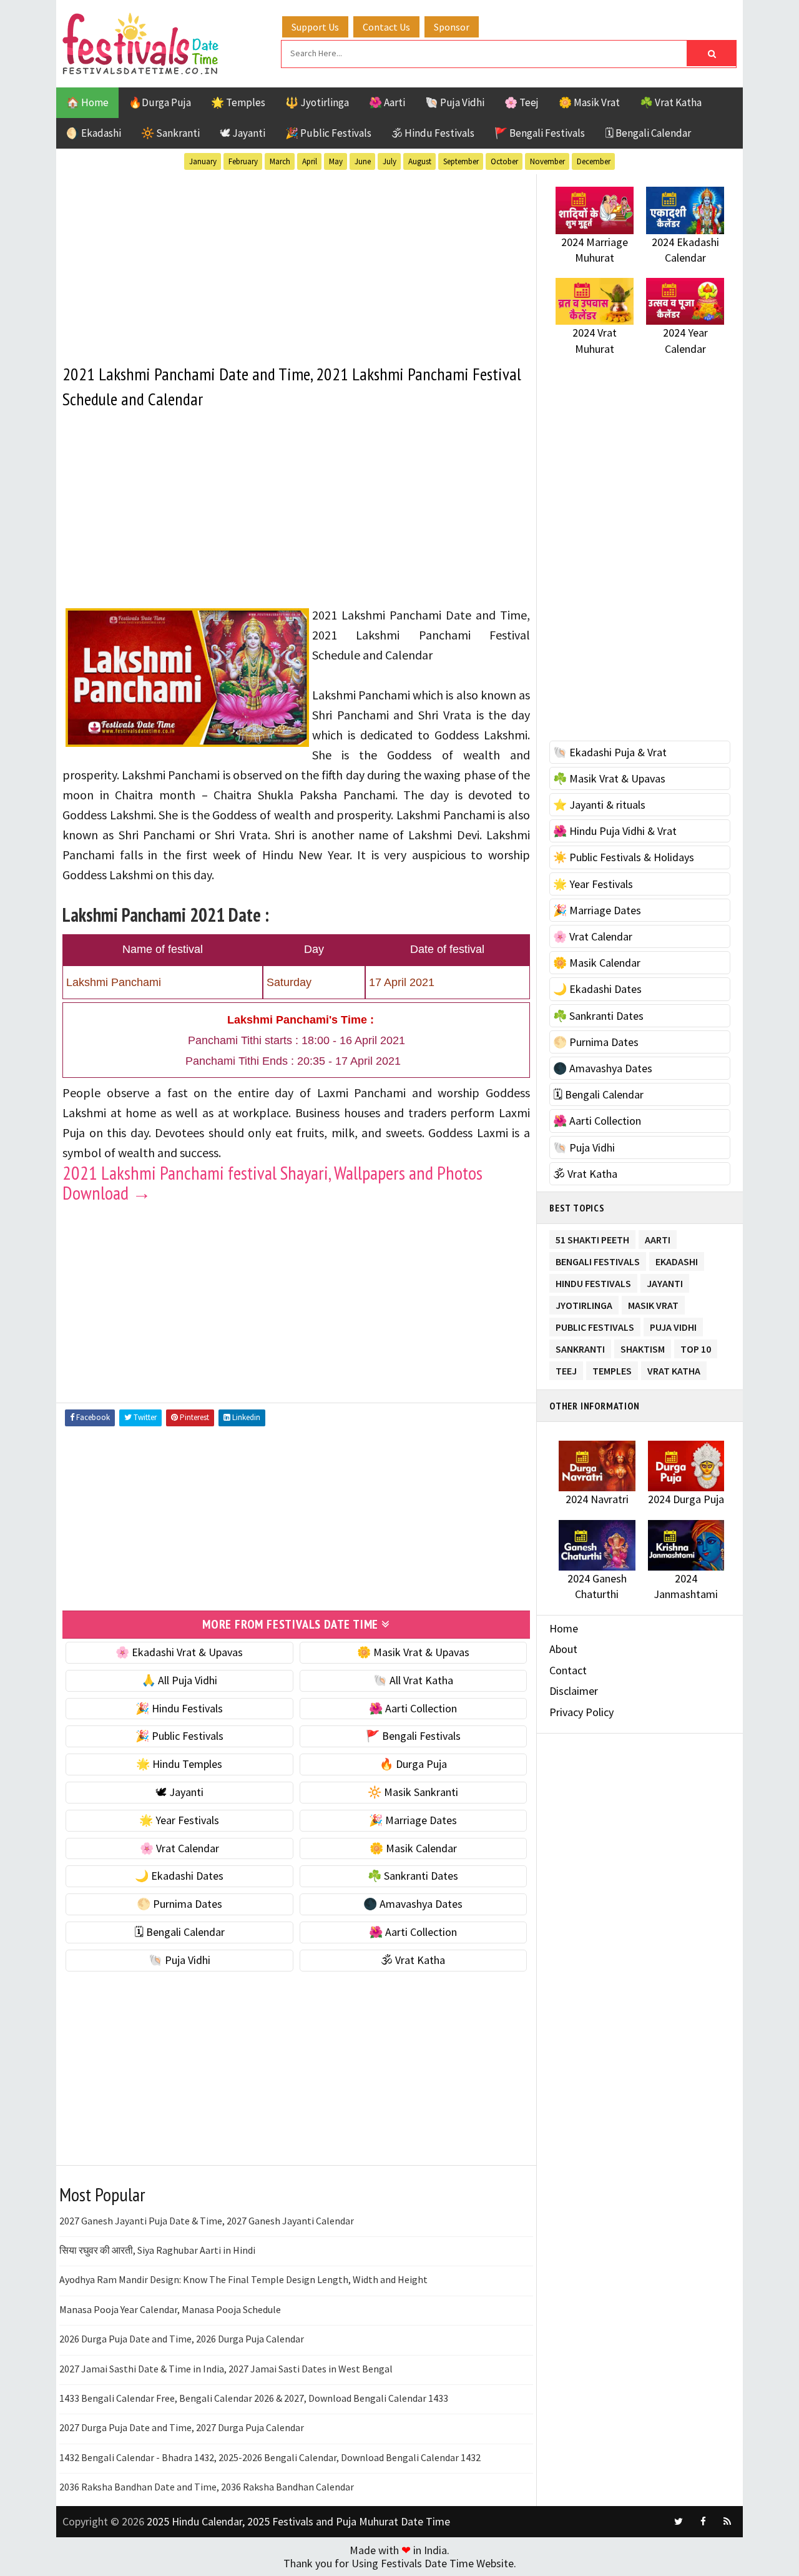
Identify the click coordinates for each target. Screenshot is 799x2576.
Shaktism (643, 1347)
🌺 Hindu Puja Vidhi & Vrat (615, 831)
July (390, 161)
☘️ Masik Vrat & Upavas (609, 778)
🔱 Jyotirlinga (317, 102)
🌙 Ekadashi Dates (179, 1876)
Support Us (315, 27)
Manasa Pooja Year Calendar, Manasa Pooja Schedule (170, 2309)
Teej (566, 1369)
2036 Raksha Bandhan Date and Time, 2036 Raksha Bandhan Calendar (207, 2487)
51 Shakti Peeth (592, 1237)
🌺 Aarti (387, 102)
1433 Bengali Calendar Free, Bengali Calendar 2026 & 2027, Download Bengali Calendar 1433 (254, 2398)
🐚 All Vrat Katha (413, 1680)
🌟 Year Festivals (179, 1820)
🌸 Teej (522, 102)
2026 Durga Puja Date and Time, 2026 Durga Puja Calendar (182, 2339)
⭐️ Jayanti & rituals (599, 805)
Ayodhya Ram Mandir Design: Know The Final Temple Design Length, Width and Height (243, 2279)
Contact (568, 1670)
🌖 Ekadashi (94, 133)
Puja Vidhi (673, 1325)
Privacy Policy (581, 1712)
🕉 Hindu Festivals (433, 133)
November (547, 161)
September (461, 161)
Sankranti (580, 1347)
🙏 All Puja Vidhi (179, 1680)
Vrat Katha (674, 1369)
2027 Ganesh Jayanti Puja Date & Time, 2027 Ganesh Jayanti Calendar (207, 2221)
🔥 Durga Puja (413, 1764)
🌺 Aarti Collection (413, 1708)
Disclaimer (574, 1691)
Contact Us (386, 27)
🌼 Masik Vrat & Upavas (413, 1652)
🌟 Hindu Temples (179, 1764)
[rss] (727, 2522)
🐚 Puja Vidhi (455, 102)
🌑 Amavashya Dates (413, 1904)
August (420, 161)
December (594, 161)
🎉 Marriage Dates (413, 1820)
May (336, 161)
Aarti (658, 1237)
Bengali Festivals (598, 1259)
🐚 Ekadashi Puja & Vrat (610, 752)
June (363, 161)
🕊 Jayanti (243, 133)
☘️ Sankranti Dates (413, 1876)
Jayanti (665, 1281)
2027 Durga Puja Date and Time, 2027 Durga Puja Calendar (182, 2427)
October (504, 161)
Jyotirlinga (584, 1303)
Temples (612, 1369)
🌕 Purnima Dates (179, 1904)
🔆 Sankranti (170, 133)
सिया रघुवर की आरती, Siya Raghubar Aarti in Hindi (157, 2250)
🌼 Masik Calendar (413, 1848)
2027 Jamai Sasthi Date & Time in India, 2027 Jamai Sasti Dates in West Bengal (226, 2369)
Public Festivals (595, 1325)
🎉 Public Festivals (328, 133)
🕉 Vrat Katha (413, 1960)
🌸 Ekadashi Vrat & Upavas (179, 1652)
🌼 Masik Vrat (589, 102)
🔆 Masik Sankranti (413, 1792)
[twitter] (679, 2522)
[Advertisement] (296, 262)
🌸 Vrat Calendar (179, 1848)
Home (564, 1628)
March (280, 161)
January (203, 161)
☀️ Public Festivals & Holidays (624, 857)
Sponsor (452, 27)
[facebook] (703, 2522)
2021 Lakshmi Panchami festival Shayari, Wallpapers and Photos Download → (272, 1182)
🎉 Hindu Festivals (179, 1708)
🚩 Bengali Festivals (540, 133)
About (563, 1649)
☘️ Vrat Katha (671, 102)
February (243, 161)
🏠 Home (87, 102)
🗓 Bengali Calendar (648, 133)
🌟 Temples (238, 102)
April (310, 161)
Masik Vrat (653, 1303)
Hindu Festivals (593, 1281)
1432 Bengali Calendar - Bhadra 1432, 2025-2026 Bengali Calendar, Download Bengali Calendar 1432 (270, 2457)
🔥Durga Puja (160, 102)
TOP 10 (696, 1347)
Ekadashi (677, 1259)
